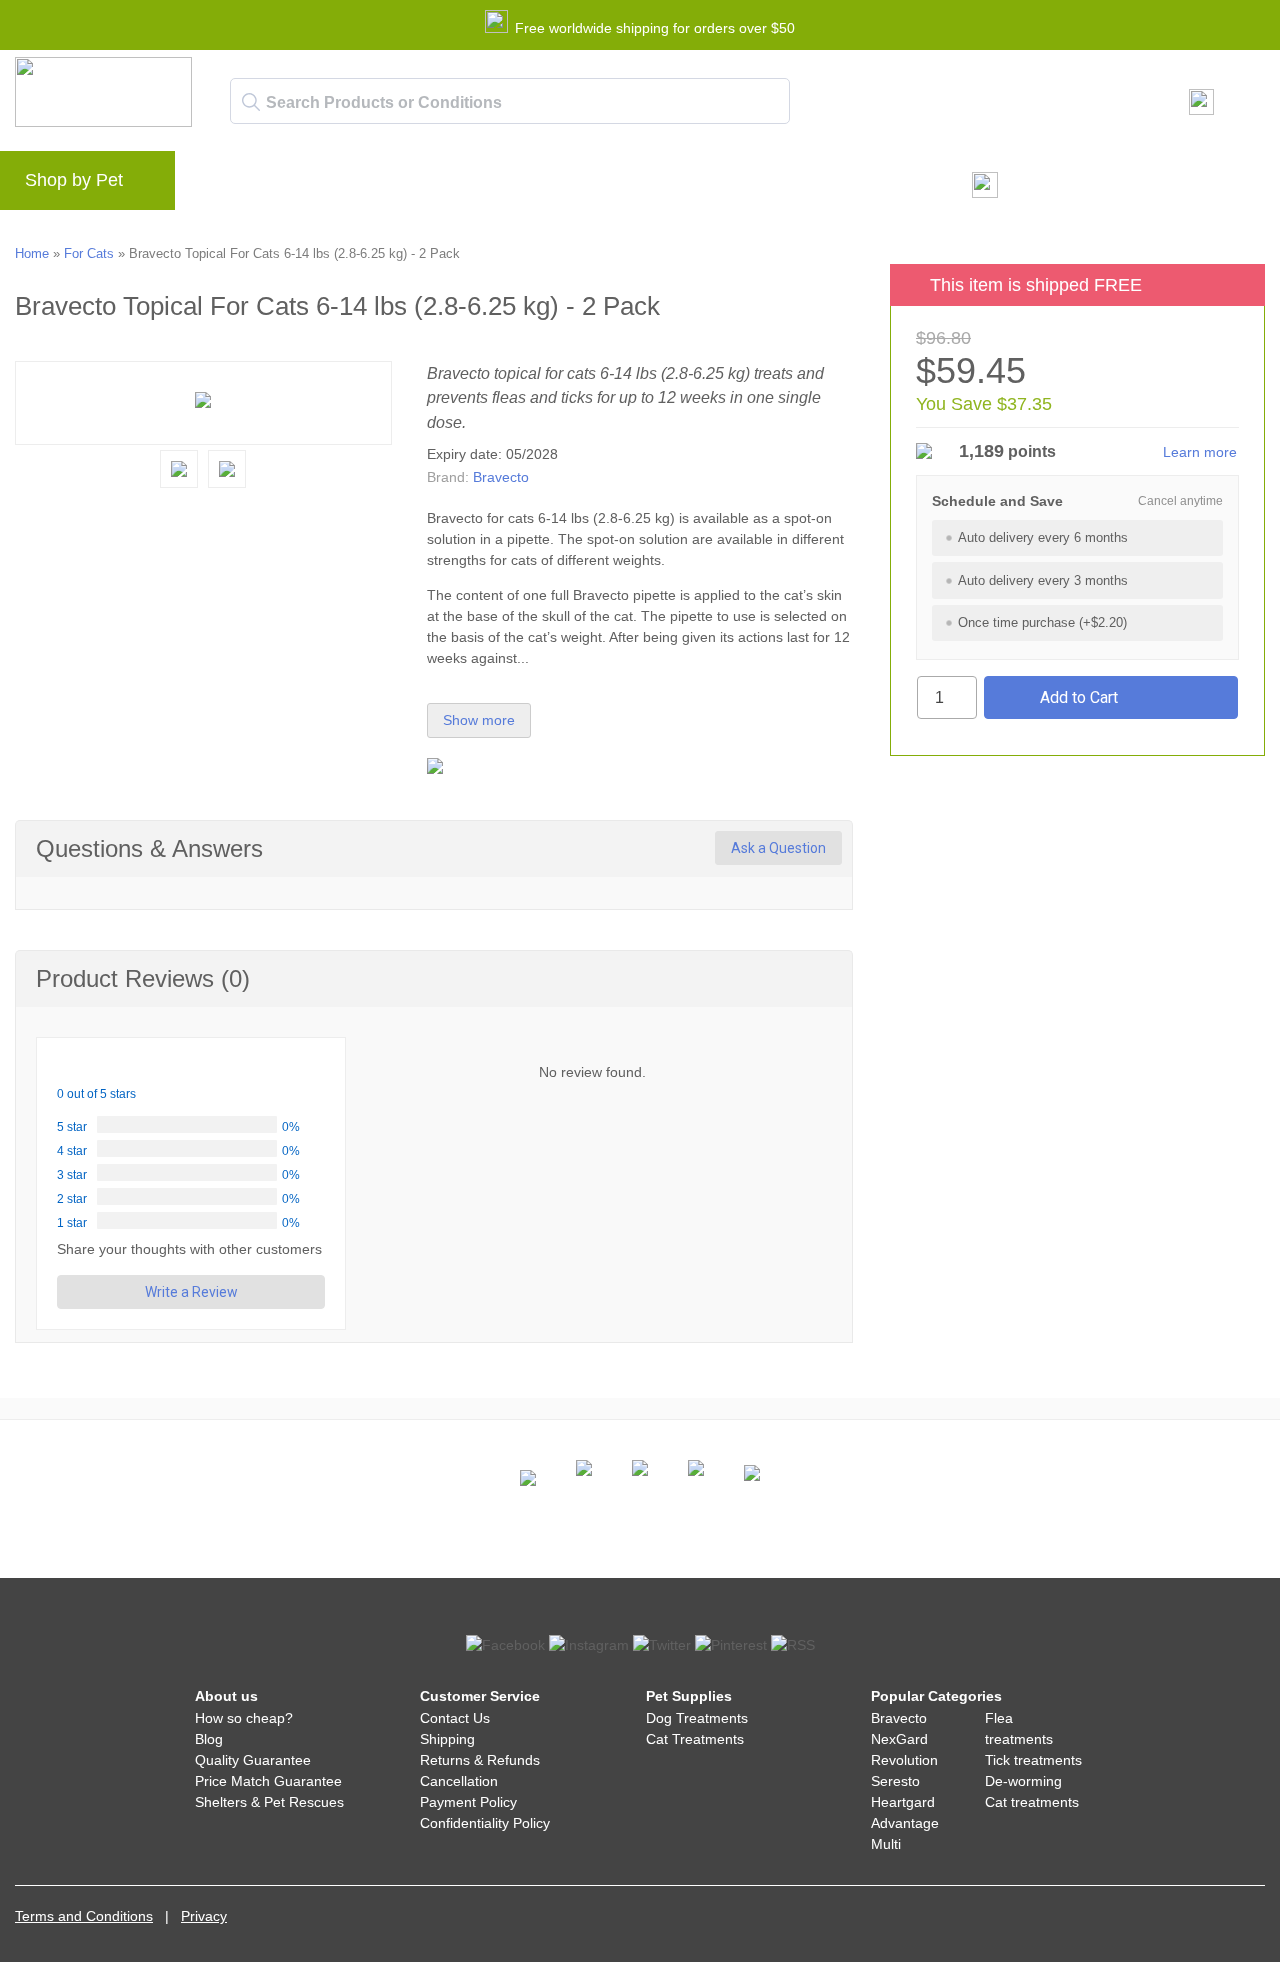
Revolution (904, 1760)
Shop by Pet (74, 180)
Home (32, 253)
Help (515, 186)
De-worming (1023, 1781)
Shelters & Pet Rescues (269, 1802)
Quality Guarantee (253, 1760)
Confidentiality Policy (485, 1823)
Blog (304, 186)
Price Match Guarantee (268, 1781)
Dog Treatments (697, 1718)
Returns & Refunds (480, 1760)
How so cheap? (244, 1718)
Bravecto (501, 477)
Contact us (598, 186)
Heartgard (903, 1802)
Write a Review (191, 1292)
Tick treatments (1033, 1760)
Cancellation (459, 1781)
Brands (233, 186)
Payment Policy (468, 1802)
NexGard (899, 1739)
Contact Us (455, 1718)
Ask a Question (778, 848)
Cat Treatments (695, 1739)
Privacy (204, 1916)
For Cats (89, 253)
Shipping (447, 1739)
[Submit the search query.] (251, 102)
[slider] (104, 1066)
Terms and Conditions (84, 1916)
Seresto (895, 1781)
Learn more (1200, 452)
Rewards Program (409, 186)
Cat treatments (1032, 1802)
